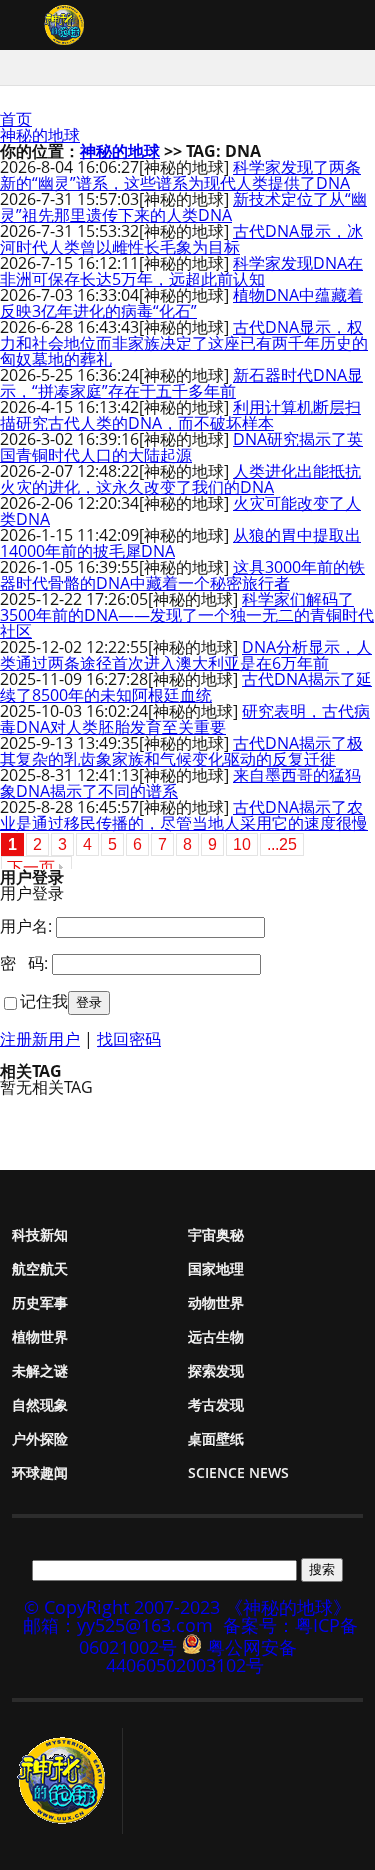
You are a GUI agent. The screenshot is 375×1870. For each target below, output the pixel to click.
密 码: (24, 963)
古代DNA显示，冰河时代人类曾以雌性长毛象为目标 (181, 239)
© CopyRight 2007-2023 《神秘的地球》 (187, 1607)
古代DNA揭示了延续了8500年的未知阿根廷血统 (186, 687)
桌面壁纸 (216, 1438)
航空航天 (40, 1268)
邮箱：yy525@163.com (118, 1625)
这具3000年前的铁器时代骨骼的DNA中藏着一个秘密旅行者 (182, 575)
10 (242, 844)
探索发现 (216, 1370)
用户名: (26, 926)
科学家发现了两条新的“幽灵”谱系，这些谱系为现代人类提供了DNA (180, 175)
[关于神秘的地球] (67, 1781)
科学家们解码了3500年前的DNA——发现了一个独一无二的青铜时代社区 (187, 615)
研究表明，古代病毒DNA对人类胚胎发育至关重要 (185, 719)
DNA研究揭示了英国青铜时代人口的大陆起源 (181, 447)
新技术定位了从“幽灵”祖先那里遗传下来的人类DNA (183, 207)
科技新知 (40, 1234)
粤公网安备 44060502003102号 (201, 1656)
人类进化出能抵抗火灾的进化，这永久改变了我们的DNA (180, 479)
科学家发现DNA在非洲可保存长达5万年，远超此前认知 (181, 271)
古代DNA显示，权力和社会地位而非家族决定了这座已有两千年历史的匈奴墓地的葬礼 (184, 343)
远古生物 (216, 1336)
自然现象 (40, 1404)
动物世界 (216, 1302)
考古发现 (216, 1404)
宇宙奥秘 (216, 1234)
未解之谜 (40, 1370)
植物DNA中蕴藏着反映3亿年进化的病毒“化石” (181, 303)
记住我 (44, 1001)
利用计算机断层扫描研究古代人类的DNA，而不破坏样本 (180, 415)
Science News (238, 1472)
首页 (16, 119)
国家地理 (216, 1268)
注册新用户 (40, 1039)
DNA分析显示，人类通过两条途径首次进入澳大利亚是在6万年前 (186, 655)
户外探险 (40, 1438)
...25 (282, 844)
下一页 (31, 867)
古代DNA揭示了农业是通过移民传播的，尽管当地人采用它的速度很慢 (184, 815)
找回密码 (129, 1039)
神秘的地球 (40, 135)
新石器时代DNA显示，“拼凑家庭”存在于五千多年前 (181, 383)
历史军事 (40, 1302)
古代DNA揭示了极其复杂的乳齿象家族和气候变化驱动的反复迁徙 (181, 751)
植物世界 (40, 1336)
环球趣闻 (40, 1472)
